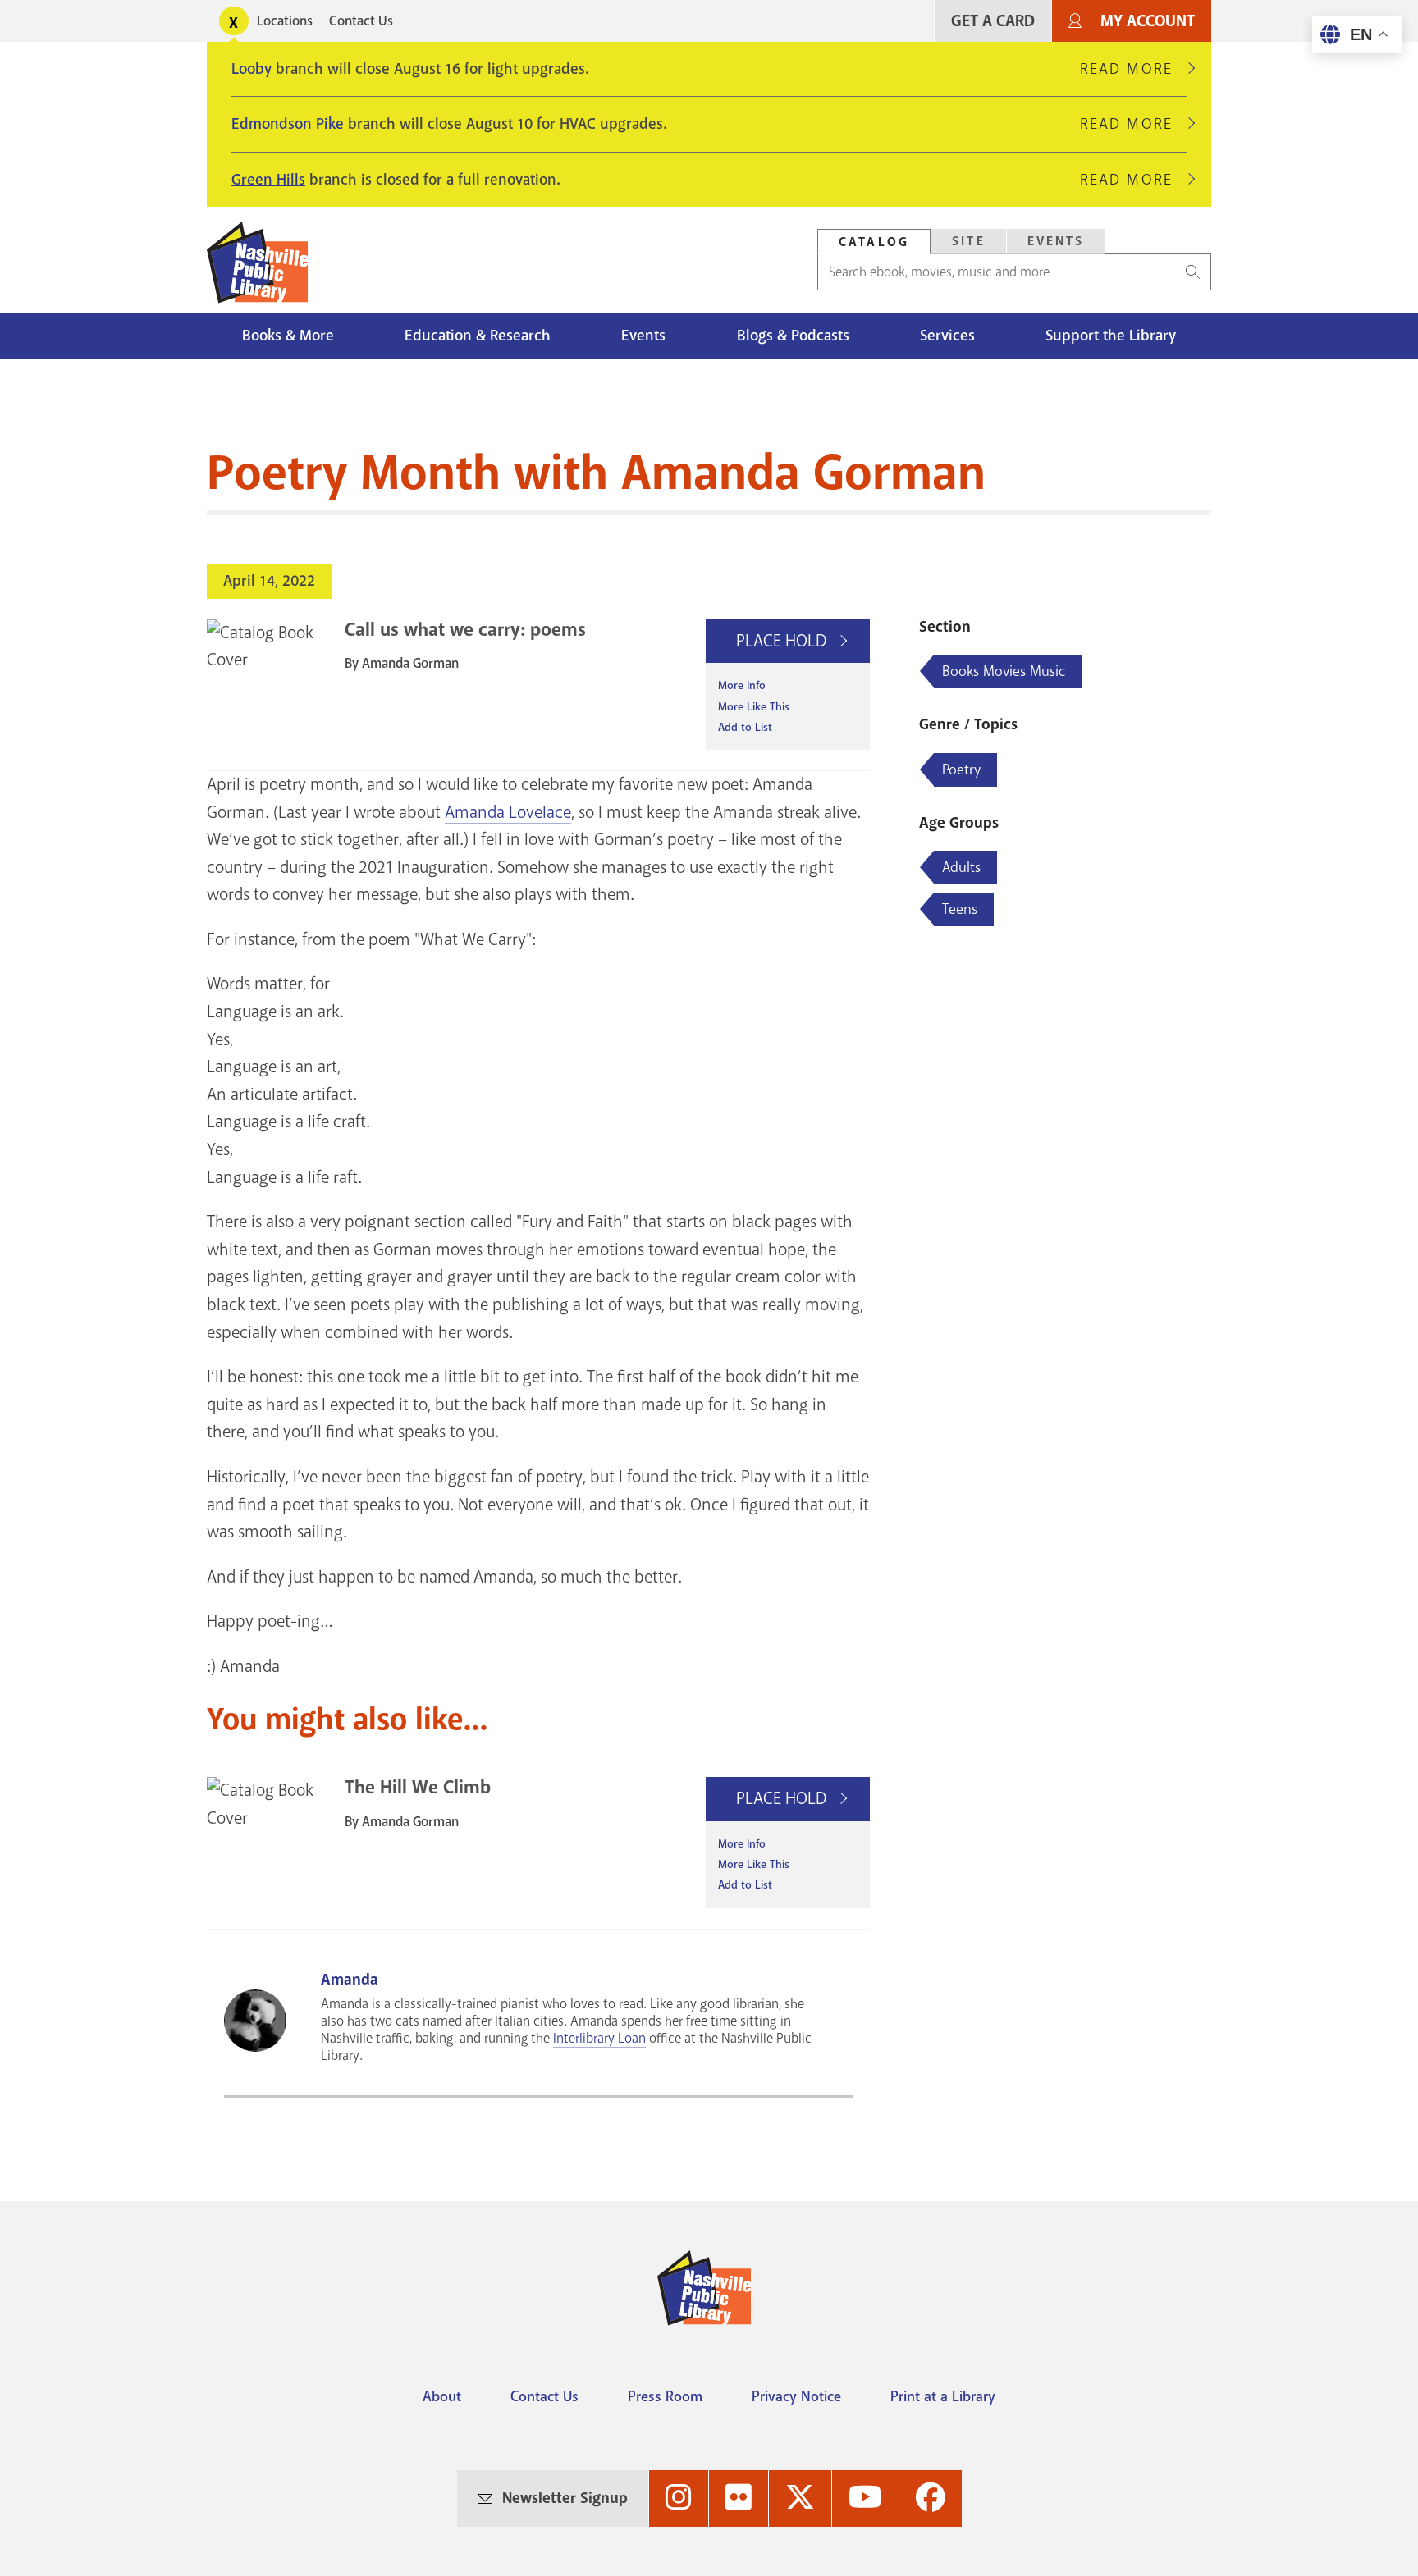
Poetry (961, 770)
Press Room (665, 2396)
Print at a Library (943, 2396)
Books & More (288, 336)
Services (947, 336)
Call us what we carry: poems (465, 630)
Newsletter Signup (565, 2498)
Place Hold (783, 641)
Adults (961, 867)
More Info (742, 685)
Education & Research (478, 336)
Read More (1133, 69)
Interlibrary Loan (599, 2038)
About (442, 2396)
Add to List (745, 727)
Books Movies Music (1004, 671)
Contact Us (361, 21)
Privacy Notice (796, 2396)
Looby (252, 69)
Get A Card (993, 21)
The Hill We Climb (418, 1787)
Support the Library (1111, 336)
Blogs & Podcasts (793, 336)
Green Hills (268, 180)
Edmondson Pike (288, 124)
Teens (960, 909)
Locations (285, 21)
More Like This (754, 707)
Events (1056, 241)
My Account (1148, 21)
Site (969, 241)
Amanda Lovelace (508, 812)
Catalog (874, 242)
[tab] (874, 242)
